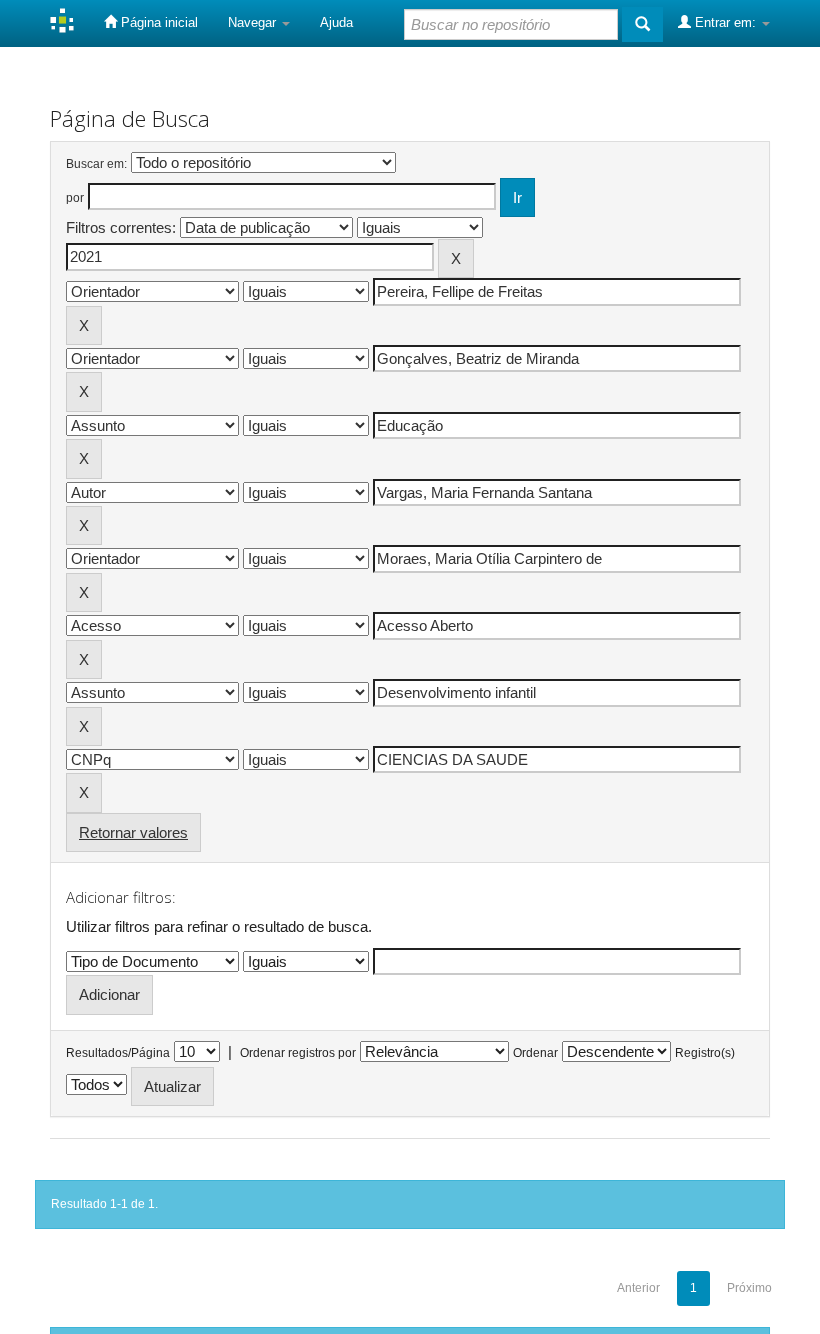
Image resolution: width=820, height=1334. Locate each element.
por (75, 198)
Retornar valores (133, 832)
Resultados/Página (118, 1053)
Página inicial (157, 22)
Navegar (254, 22)
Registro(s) (705, 1053)
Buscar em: (96, 164)
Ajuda (336, 22)
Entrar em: (725, 22)
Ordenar (535, 1053)
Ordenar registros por (298, 1053)
